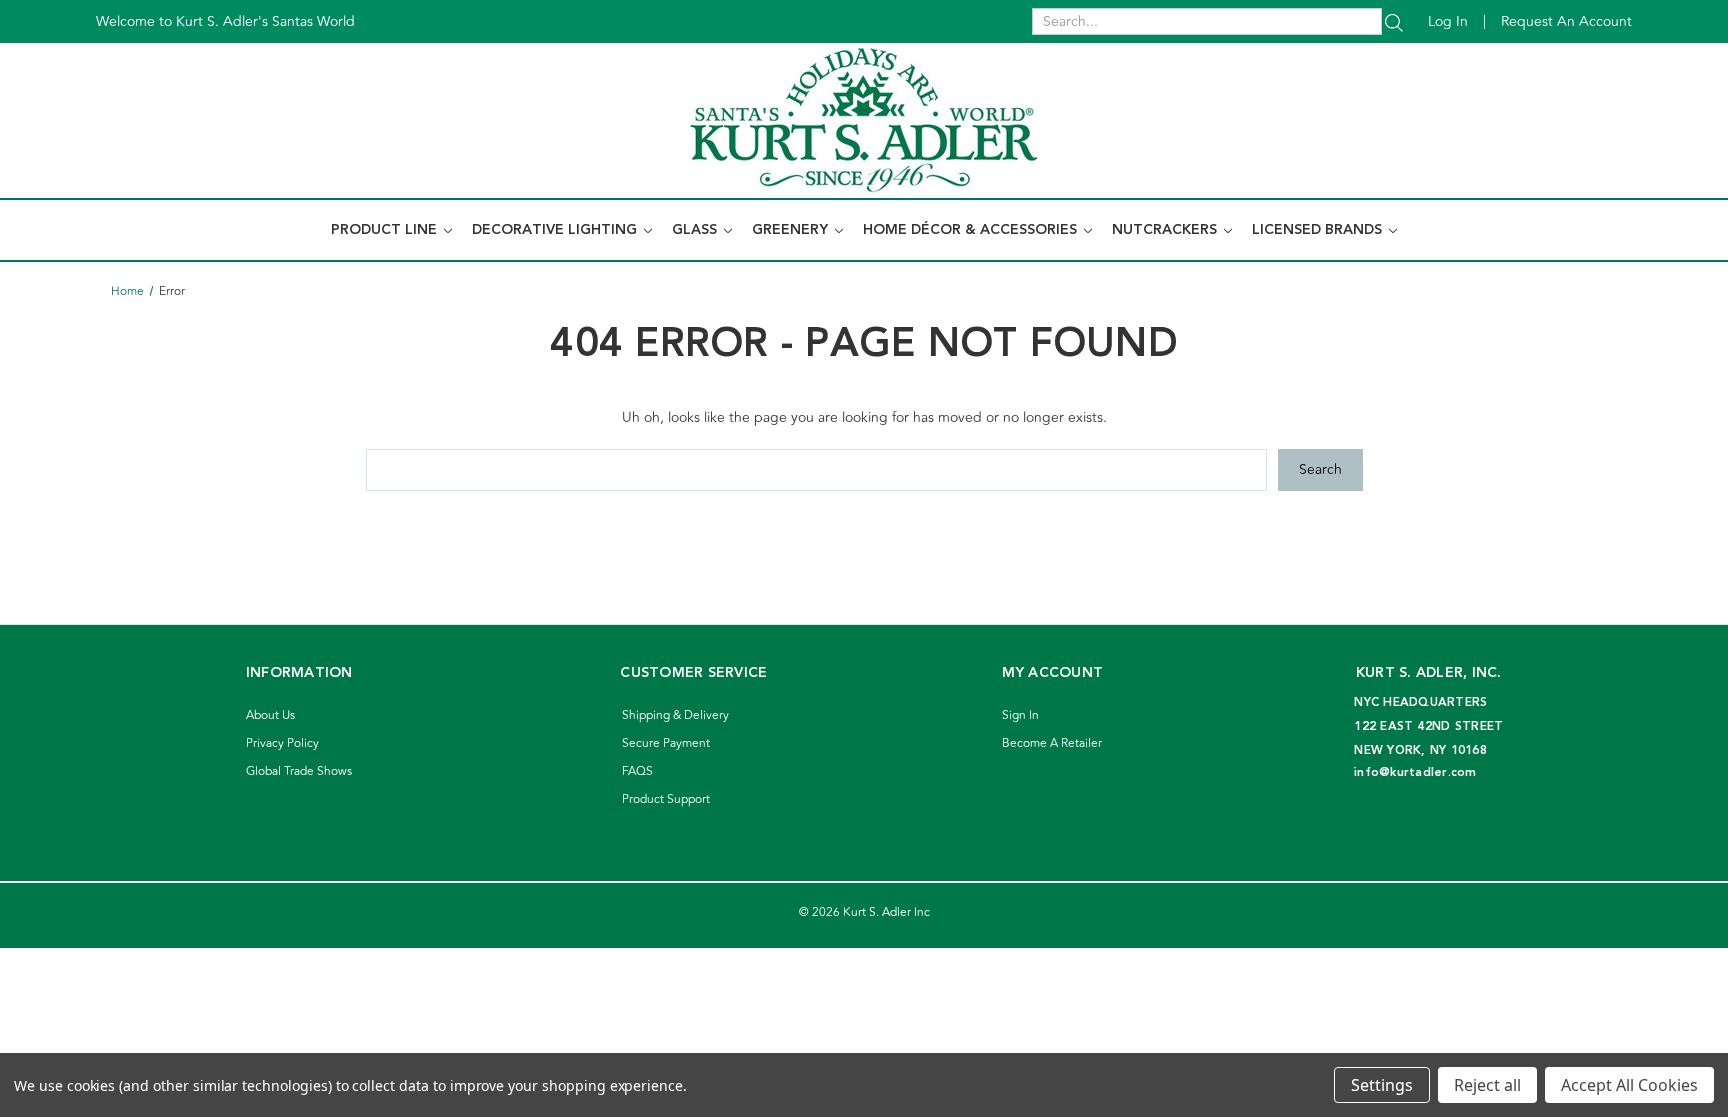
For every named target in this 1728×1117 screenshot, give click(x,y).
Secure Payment (666, 743)
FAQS (637, 771)
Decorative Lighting (556, 230)
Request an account (1566, 21)
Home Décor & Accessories (972, 230)
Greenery (792, 230)
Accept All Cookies (1629, 1085)
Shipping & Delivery (675, 715)
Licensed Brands (1319, 230)
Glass (696, 230)
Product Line (386, 230)
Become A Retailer (1052, 743)
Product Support (666, 799)
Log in (1448, 21)
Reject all (1487, 1085)
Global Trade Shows (299, 771)
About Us (270, 715)
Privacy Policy (282, 743)
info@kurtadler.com (1415, 772)
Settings (1382, 1085)
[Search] (1394, 21)
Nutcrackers (1166, 230)
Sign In (1020, 715)
